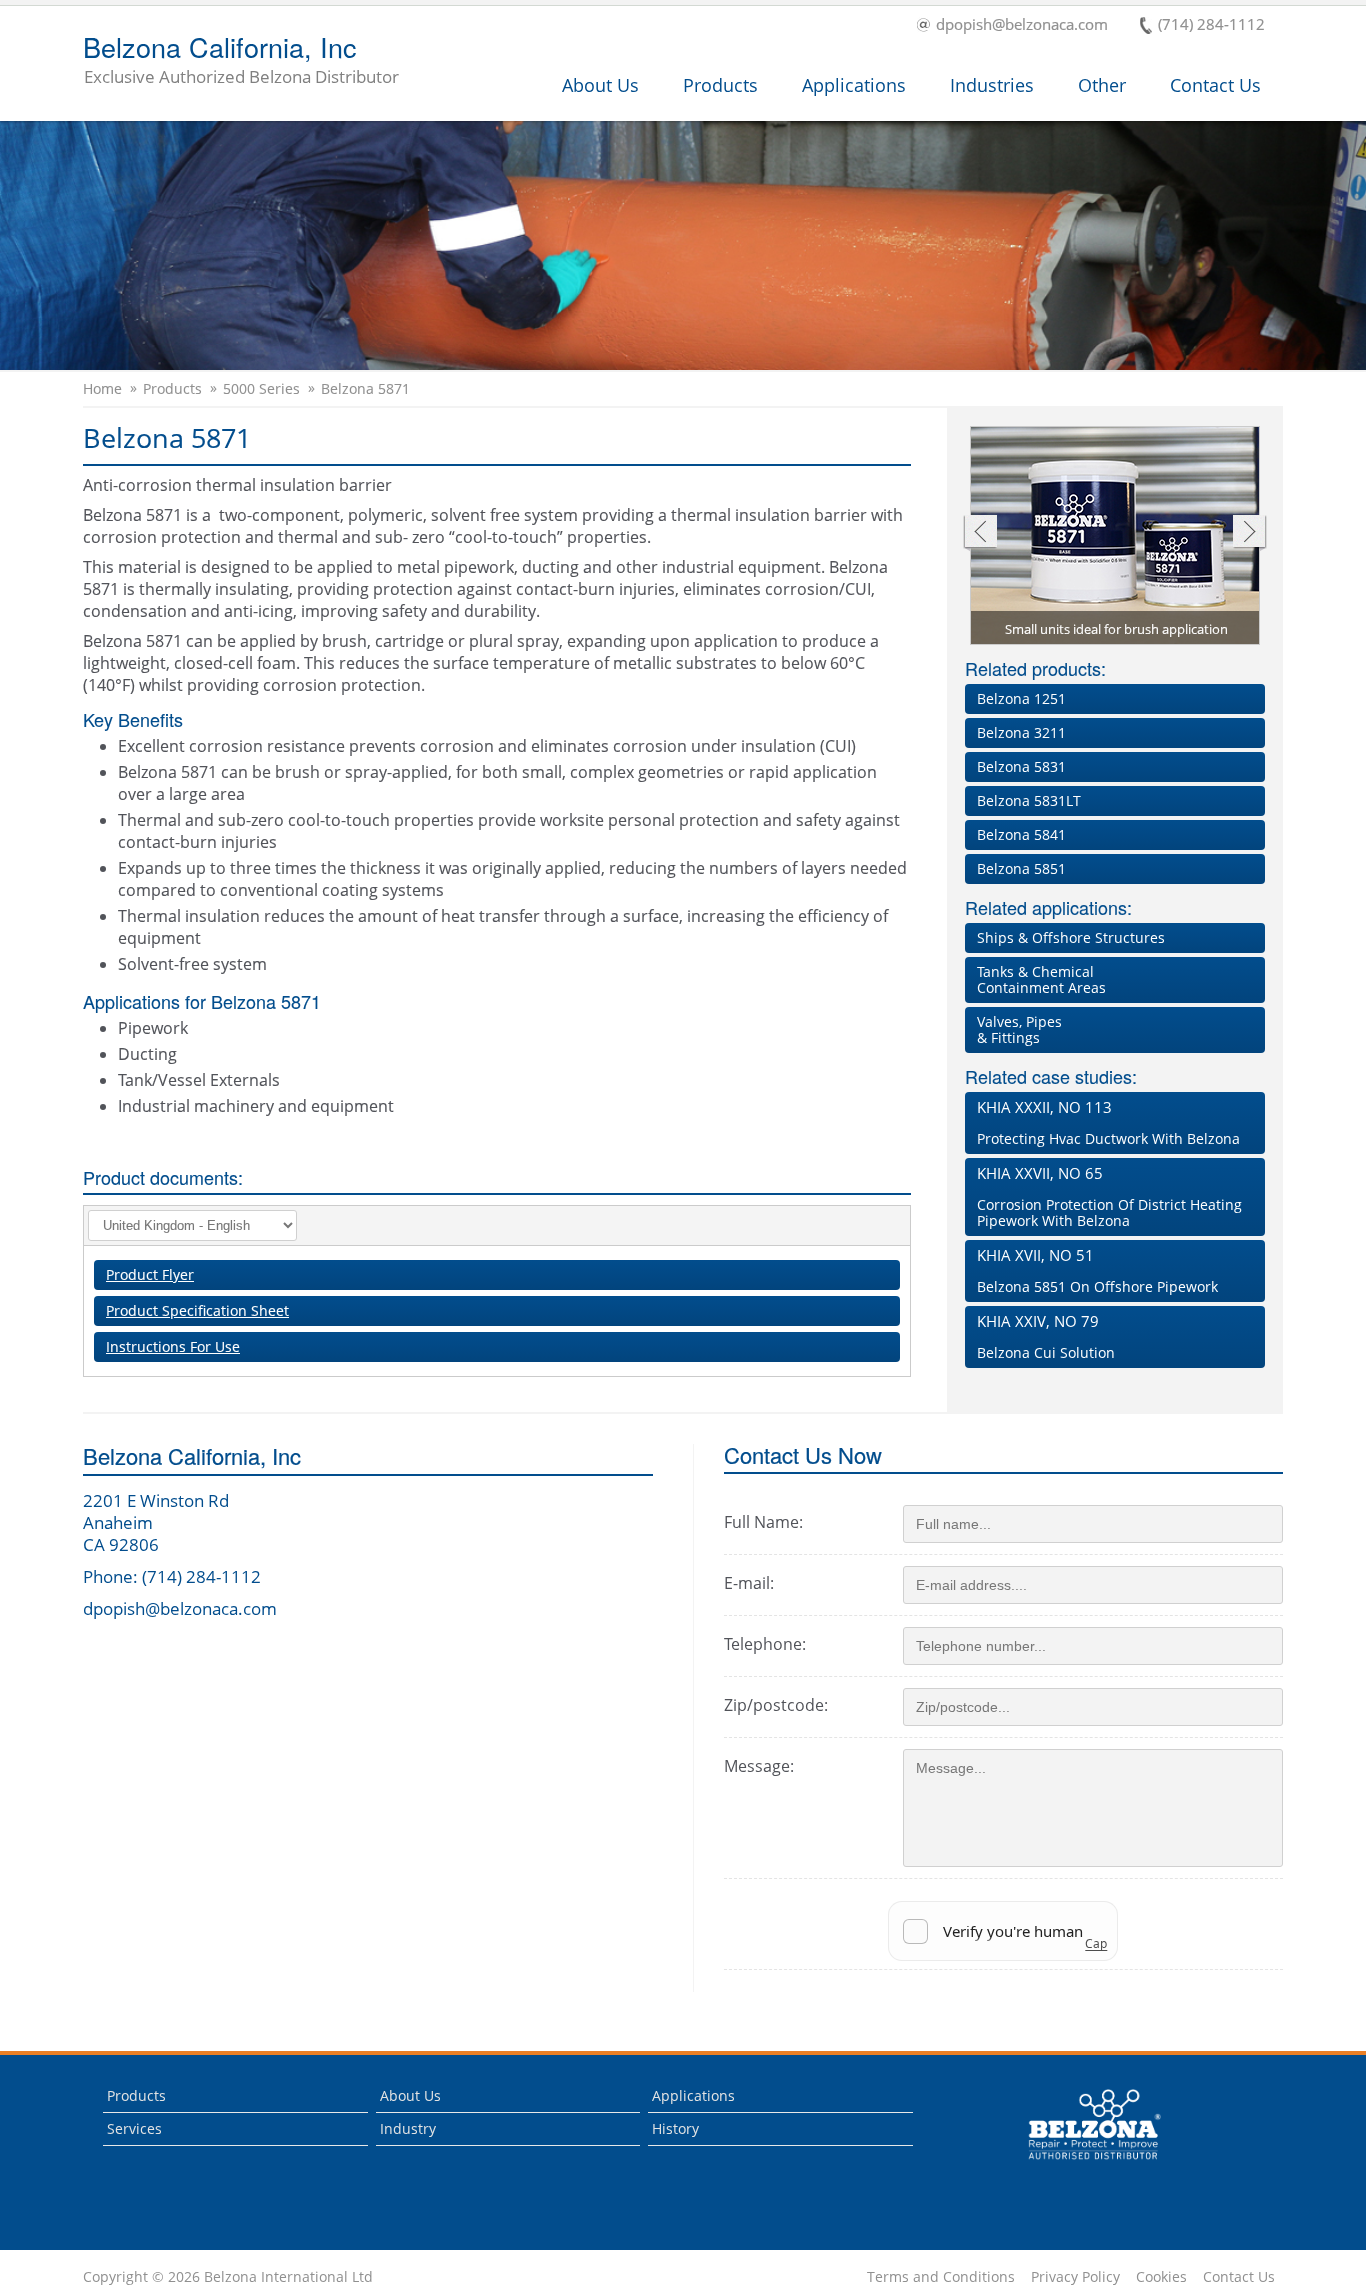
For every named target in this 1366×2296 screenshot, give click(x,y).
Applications (854, 85)
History (675, 2128)
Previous (979, 533)
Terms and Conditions (941, 2277)
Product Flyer (150, 1274)
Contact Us (1215, 85)
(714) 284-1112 (1211, 25)
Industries (992, 85)
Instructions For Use (173, 1346)
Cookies (1161, 2277)
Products (720, 85)
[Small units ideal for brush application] (1116, 537)
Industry (408, 2128)
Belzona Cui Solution (1046, 1336)
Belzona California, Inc (241, 61)
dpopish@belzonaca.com (1022, 25)
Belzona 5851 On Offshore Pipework (1097, 1270)
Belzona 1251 (1021, 698)
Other (1102, 85)
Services (134, 2128)
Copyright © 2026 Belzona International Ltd (228, 2277)
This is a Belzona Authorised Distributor (1080, 2164)
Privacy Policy (1075, 2277)
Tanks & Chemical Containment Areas (1041, 979)
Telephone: (765, 1644)
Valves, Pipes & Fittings (1019, 1029)
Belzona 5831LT (1029, 800)
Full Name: (763, 1522)
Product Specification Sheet (197, 1310)
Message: (759, 1766)
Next (1249, 533)
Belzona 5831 (1021, 766)
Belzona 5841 (1021, 834)
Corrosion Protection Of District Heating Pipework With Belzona (1109, 1196)
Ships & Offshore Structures (1071, 937)
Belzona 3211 (1021, 732)
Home (102, 389)
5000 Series (261, 389)
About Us (600, 85)
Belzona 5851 (1021, 868)
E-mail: (749, 1583)
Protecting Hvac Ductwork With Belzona (1108, 1122)
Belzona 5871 (365, 389)
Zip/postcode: (776, 1705)
